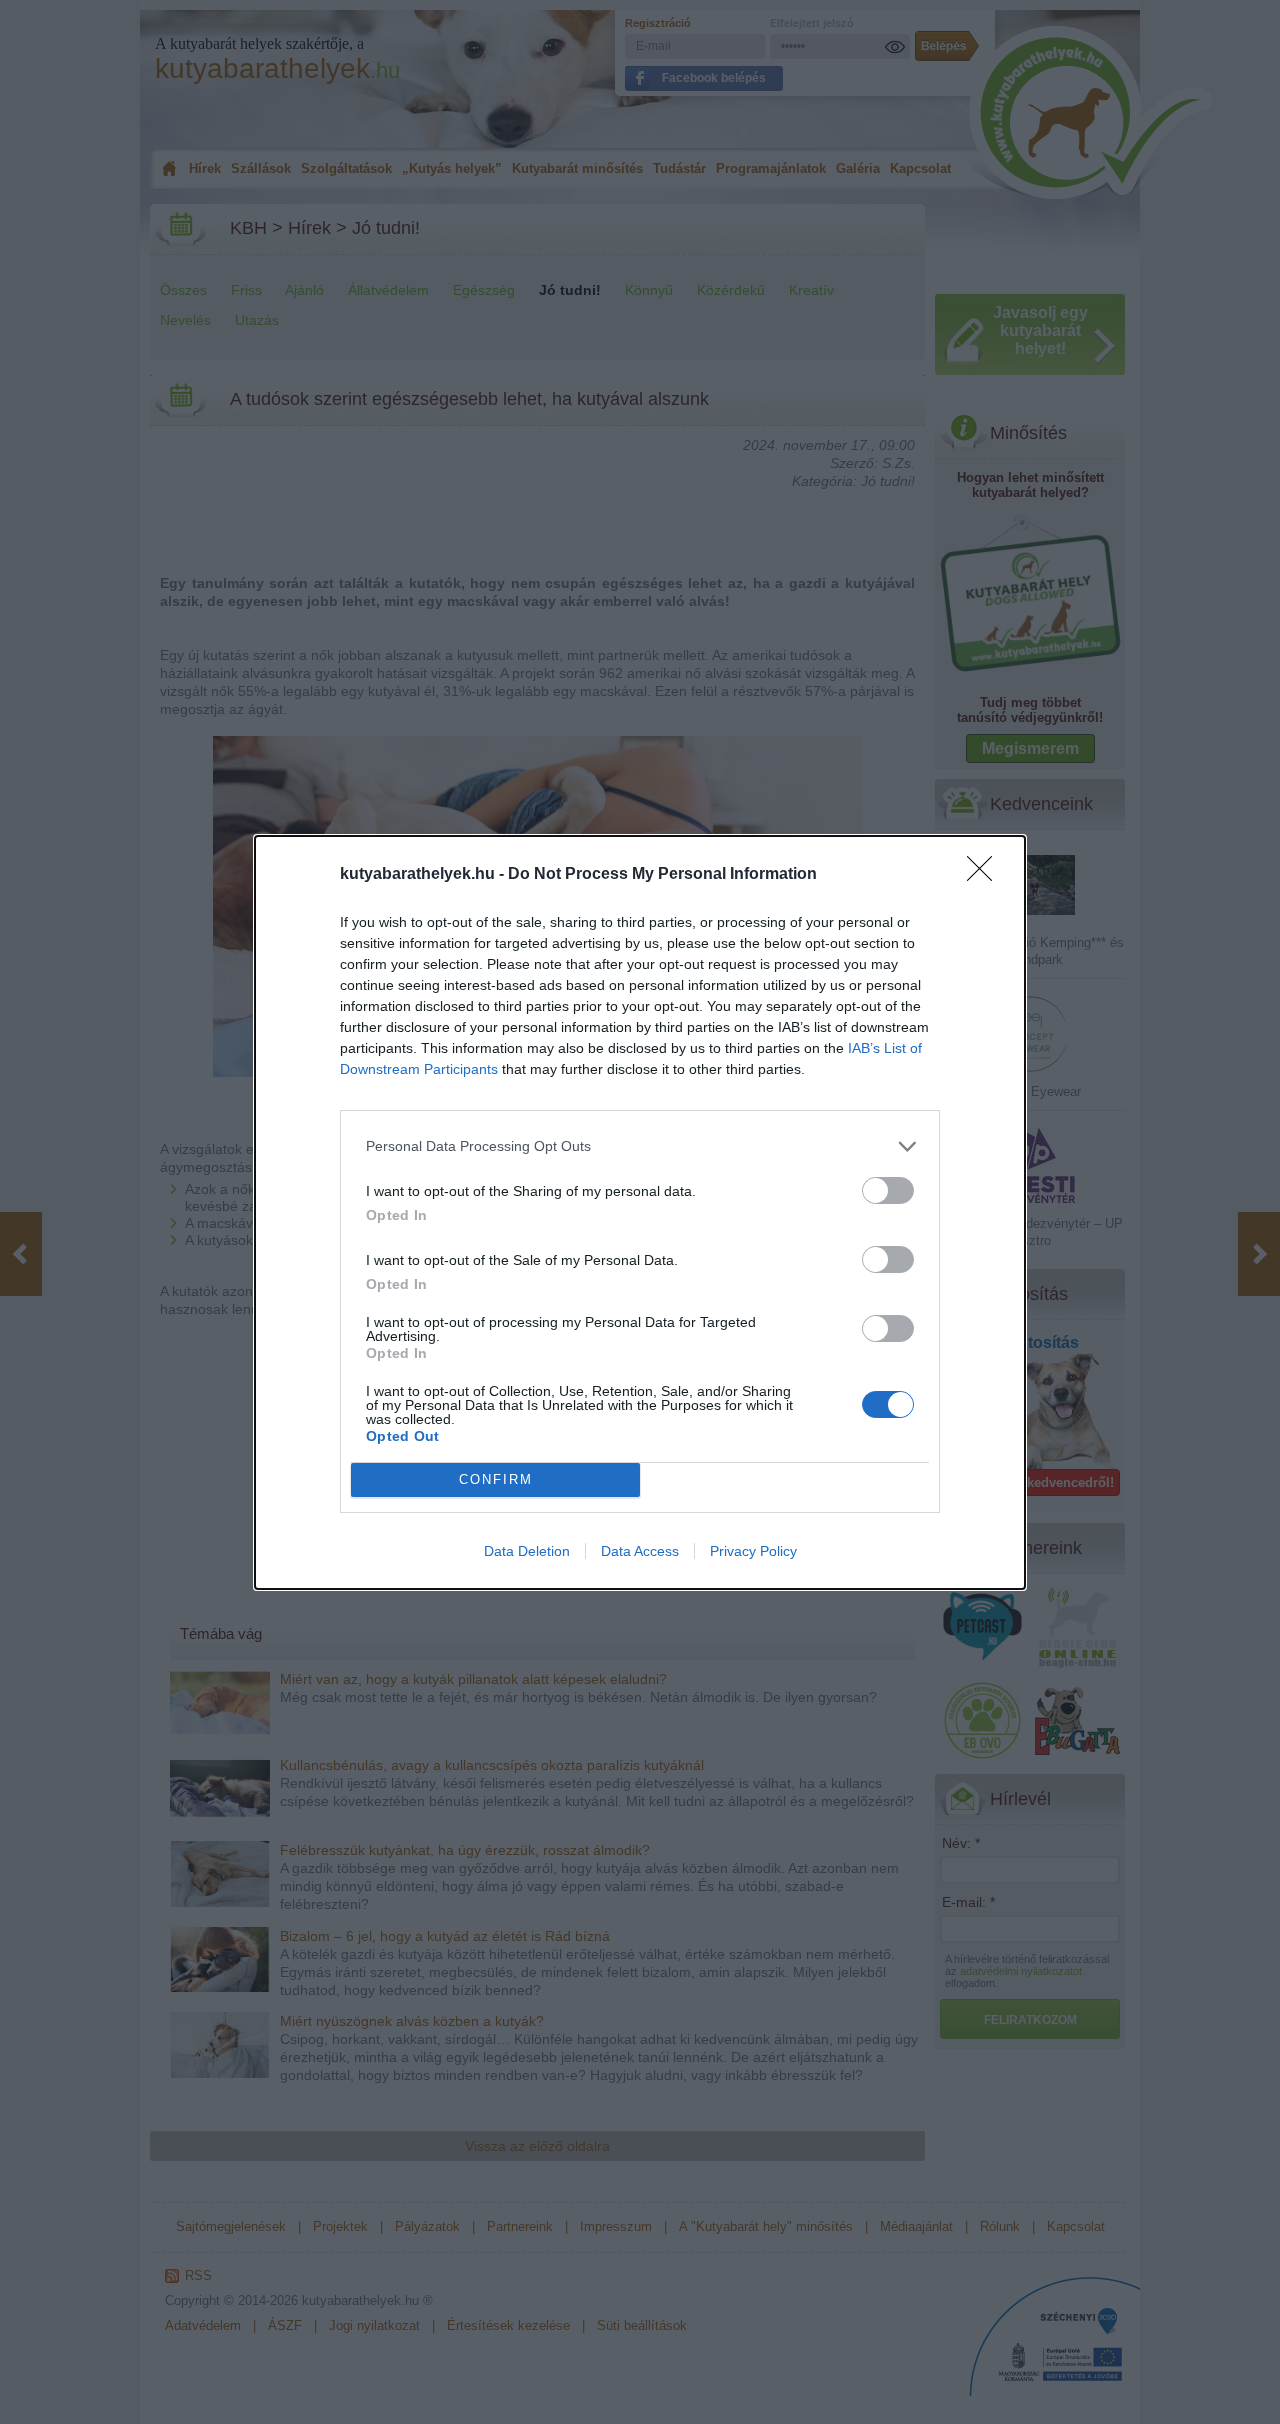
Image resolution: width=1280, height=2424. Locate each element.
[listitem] (640, 1146)
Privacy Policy (753, 1551)
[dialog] (640, 1212)
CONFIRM (496, 1479)
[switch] (888, 1190)
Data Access (640, 1551)
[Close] (986, 875)
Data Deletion (527, 1551)
